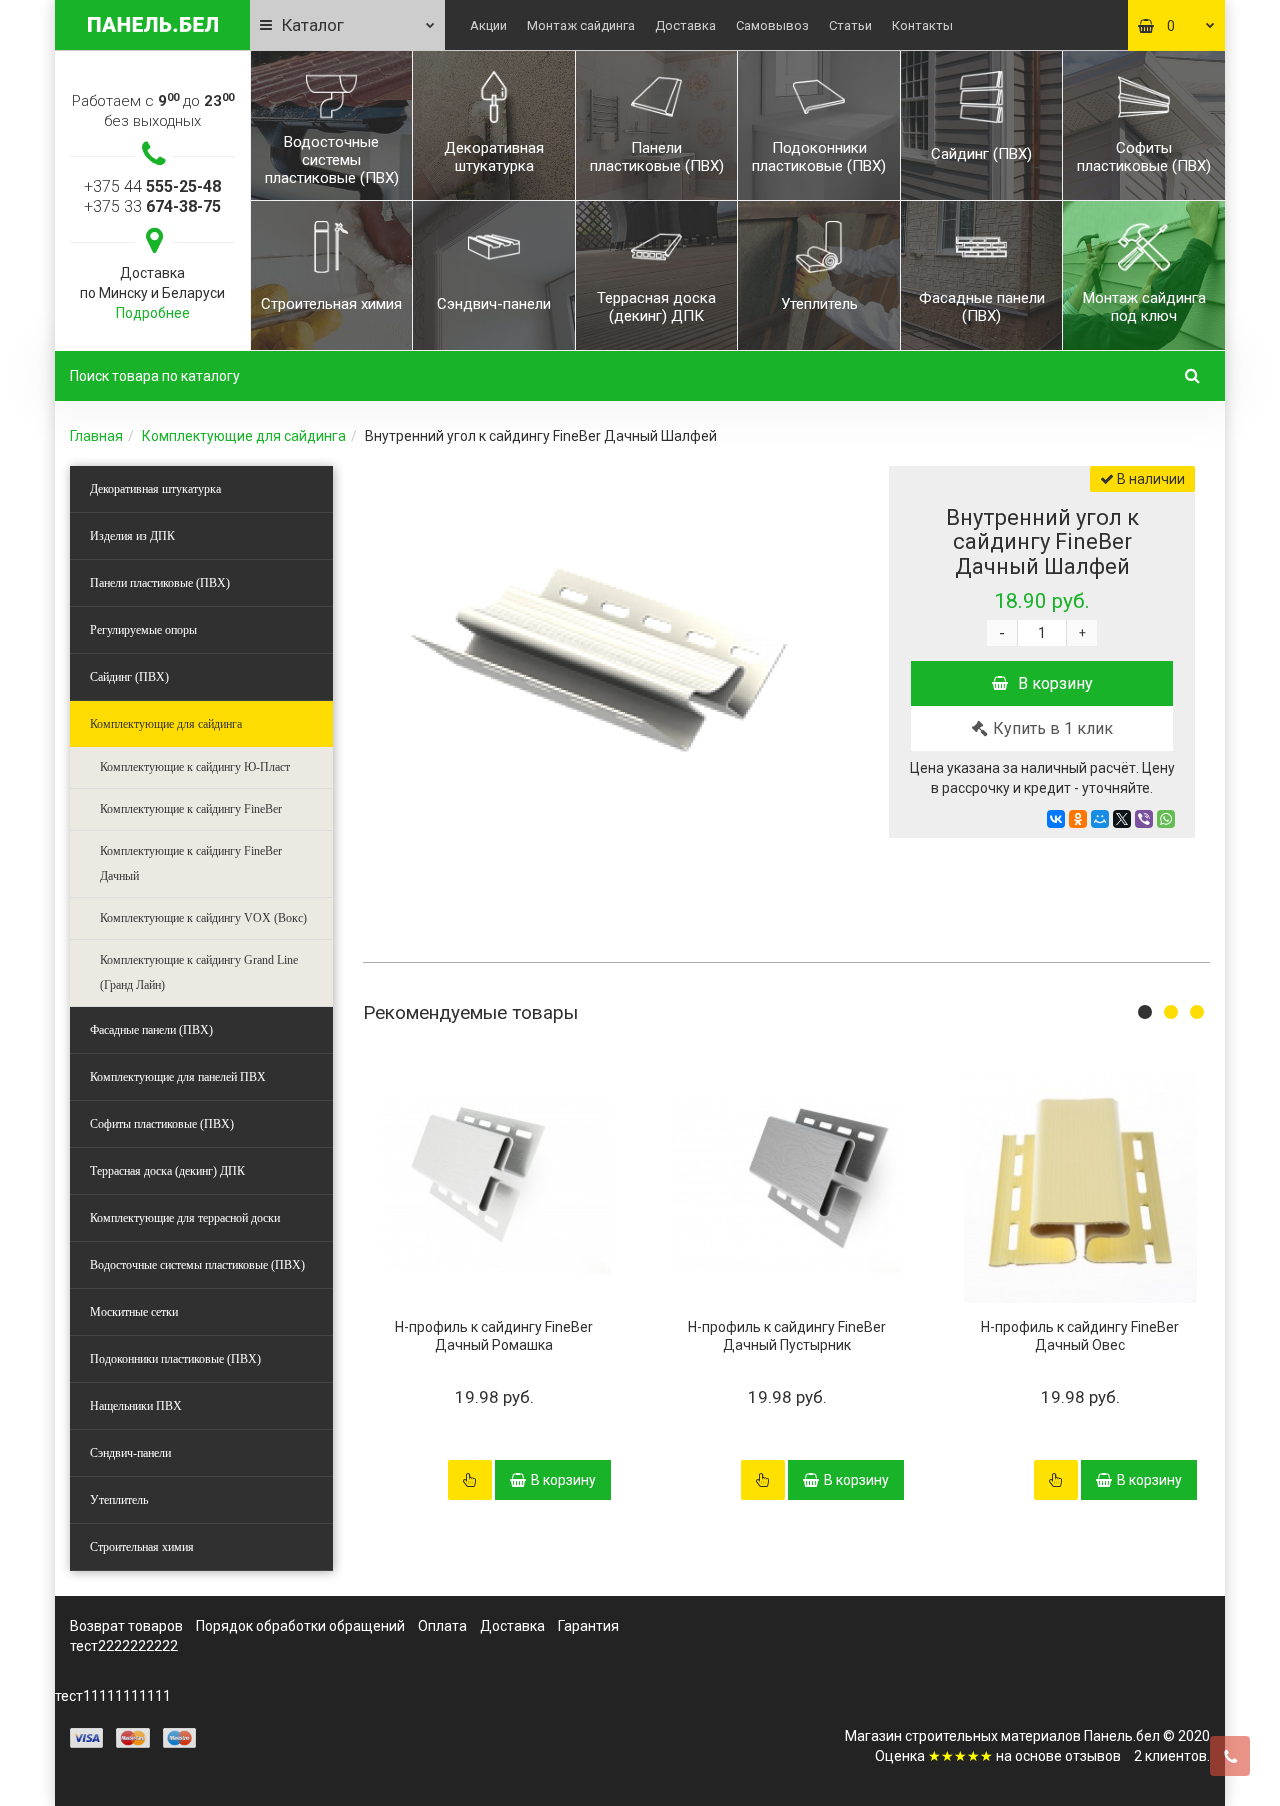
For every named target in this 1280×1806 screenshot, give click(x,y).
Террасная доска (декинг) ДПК (167, 1171)
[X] (1122, 819)
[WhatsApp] (1166, 819)
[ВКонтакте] (1056, 819)
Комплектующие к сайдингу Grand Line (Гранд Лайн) (199, 972)
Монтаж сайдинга (581, 25)
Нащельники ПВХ (136, 1406)
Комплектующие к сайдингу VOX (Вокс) (203, 918)
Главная (96, 436)
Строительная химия (142, 1547)
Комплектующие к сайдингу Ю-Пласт (195, 767)
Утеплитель (119, 1500)
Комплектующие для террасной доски (185, 1218)
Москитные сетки (134, 1312)
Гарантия (588, 1626)
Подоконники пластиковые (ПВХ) (175, 1359)
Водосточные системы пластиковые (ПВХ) (197, 1265)
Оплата (442, 1626)
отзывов (1093, 1756)
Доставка (685, 25)
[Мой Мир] (1100, 819)
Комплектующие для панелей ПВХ (178, 1077)
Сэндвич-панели (130, 1453)
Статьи (850, 25)
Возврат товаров (126, 1626)
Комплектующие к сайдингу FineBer (191, 809)
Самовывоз (772, 25)
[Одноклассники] (1078, 819)
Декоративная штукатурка (155, 489)
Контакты (922, 25)
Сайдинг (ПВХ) (129, 677)
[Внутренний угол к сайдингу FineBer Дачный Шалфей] (603, 666)
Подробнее (153, 313)
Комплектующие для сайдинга (244, 436)
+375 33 (152, 206)
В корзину (1055, 683)
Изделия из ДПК (132, 536)
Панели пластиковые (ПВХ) (160, 583)
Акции (488, 25)
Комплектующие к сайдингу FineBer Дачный (191, 863)
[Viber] (1144, 819)
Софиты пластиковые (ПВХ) (162, 1124)
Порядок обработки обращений (300, 1626)
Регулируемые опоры (143, 630)
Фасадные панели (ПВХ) (151, 1030)
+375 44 (152, 186)
